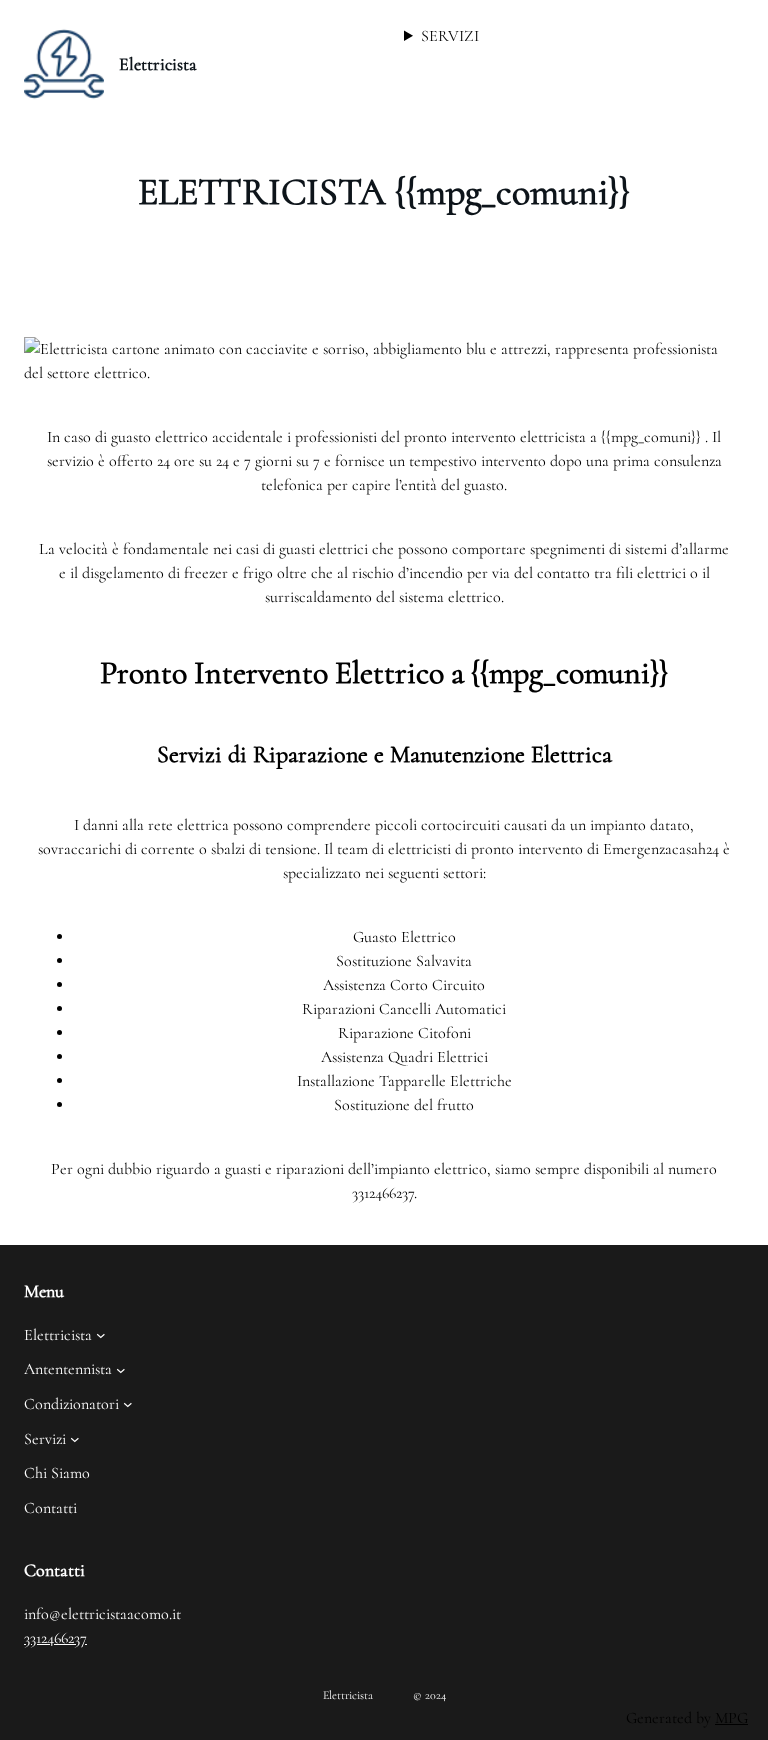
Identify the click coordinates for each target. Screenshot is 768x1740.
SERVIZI (450, 36)
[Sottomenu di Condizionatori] (128, 1404)
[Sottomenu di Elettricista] (101, 1335)
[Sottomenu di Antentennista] (121, 1370)
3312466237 (55, 1638)
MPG (731, 1718)
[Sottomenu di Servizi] (75, 1439)
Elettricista (158, 64)
